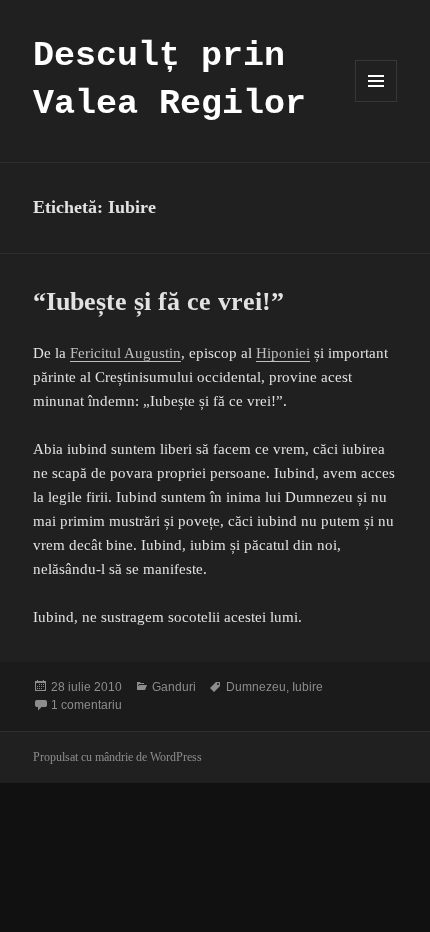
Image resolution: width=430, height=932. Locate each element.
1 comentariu (86, 705)
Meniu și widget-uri (376, 101)
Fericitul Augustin (125, 353)
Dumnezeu (256, 687)
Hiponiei (283, 353)
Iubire (307, 687)
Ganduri (174, 687)
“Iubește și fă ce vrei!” (158, 301)
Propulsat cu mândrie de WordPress (117, 757)
